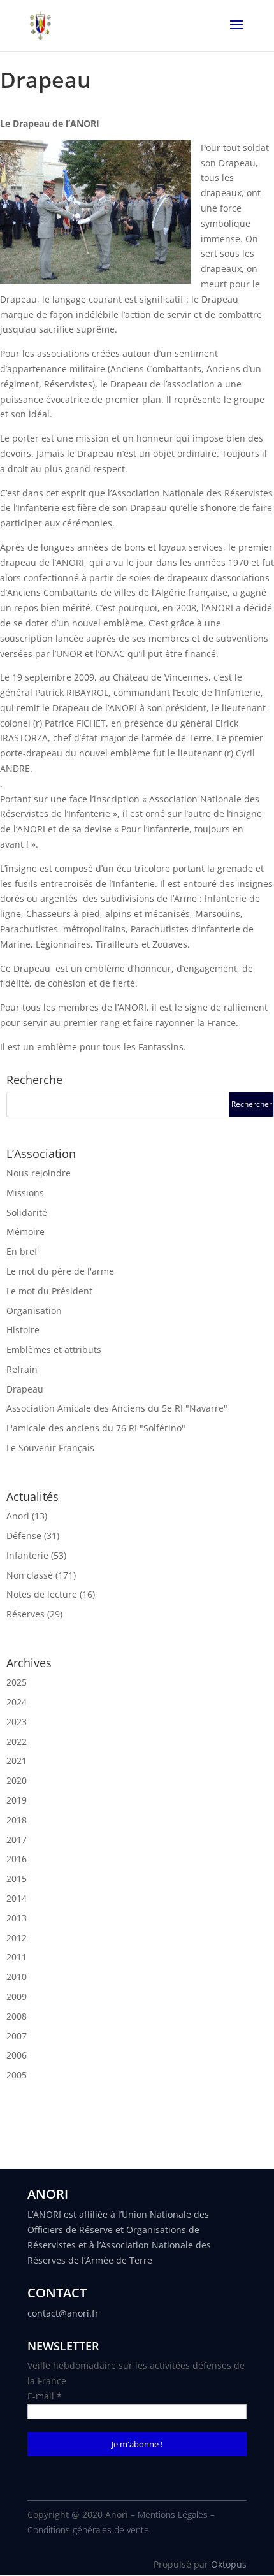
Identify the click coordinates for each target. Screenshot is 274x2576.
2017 (17, 1840)
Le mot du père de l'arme (60, 1271)
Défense (24, 1536)
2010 (17, 1977)
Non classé (30, 1575)
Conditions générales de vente (88, 2530)
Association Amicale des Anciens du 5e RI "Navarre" (117, 1408)
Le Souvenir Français (50, 1448)
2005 (17, 2075)
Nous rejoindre (39, 1173)
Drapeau (25, 1389)
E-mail (45, 2396)
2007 (17, 2036)
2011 (17, 1957)
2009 (17, 1996)
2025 (17, 1682)
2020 (17, 1780)
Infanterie (27, 1555)
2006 (17, 2055)
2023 (17, 1722)
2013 (17, 1918)
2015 (17, 1878)
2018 (17, 1820)
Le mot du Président (49, 1291)
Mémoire (25, 1232)
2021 (17, 1761)
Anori (18, 1516)
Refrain (22, 1369)
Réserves (25, 1614)
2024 (17, 1702)
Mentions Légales (173, 2514)
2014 (17, 1898)
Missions (25, 1193)
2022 (17, 1741)
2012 (17, 1938)
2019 (17, 1800)
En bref (22, 1251)
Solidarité (27, 1212)
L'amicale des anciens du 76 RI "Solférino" (96, 1428)
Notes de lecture (42, 1594)
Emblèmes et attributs (54, 1350)
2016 (17, 1859)
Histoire (23, 1330)
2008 (17, 2016)
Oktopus (229, 2564)
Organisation (34, 1311)
